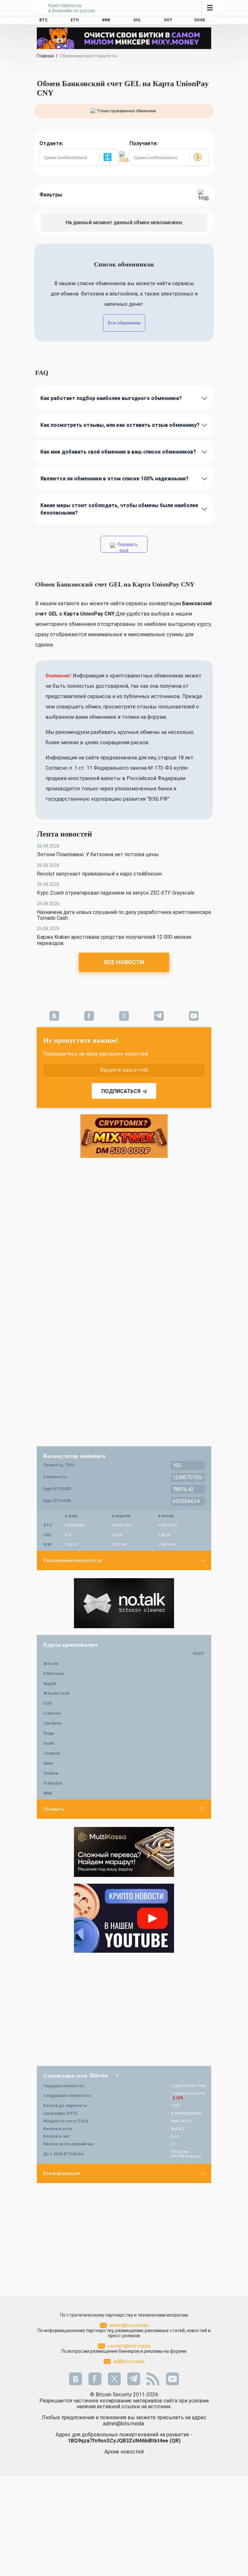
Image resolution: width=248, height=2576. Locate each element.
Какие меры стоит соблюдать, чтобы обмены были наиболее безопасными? (119, 509)
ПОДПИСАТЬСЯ (121, 1091)
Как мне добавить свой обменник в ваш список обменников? (118, 452)
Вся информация (62, 2173)
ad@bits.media (129, 2361)
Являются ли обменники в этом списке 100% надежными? (114, 479)
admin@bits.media (129, 2325)
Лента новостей (64, 834)
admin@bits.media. (124, 2424)
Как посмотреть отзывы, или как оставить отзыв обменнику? (120, 425)
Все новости (124, 962)
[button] (109, 157)
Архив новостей (124, 2452)
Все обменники (124, 323)
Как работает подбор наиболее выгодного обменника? (111, 398)
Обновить (54, 1809)
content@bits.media (129, 2346)
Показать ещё (127, 547)
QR (175, 2441)
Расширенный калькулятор (73, 1560)
